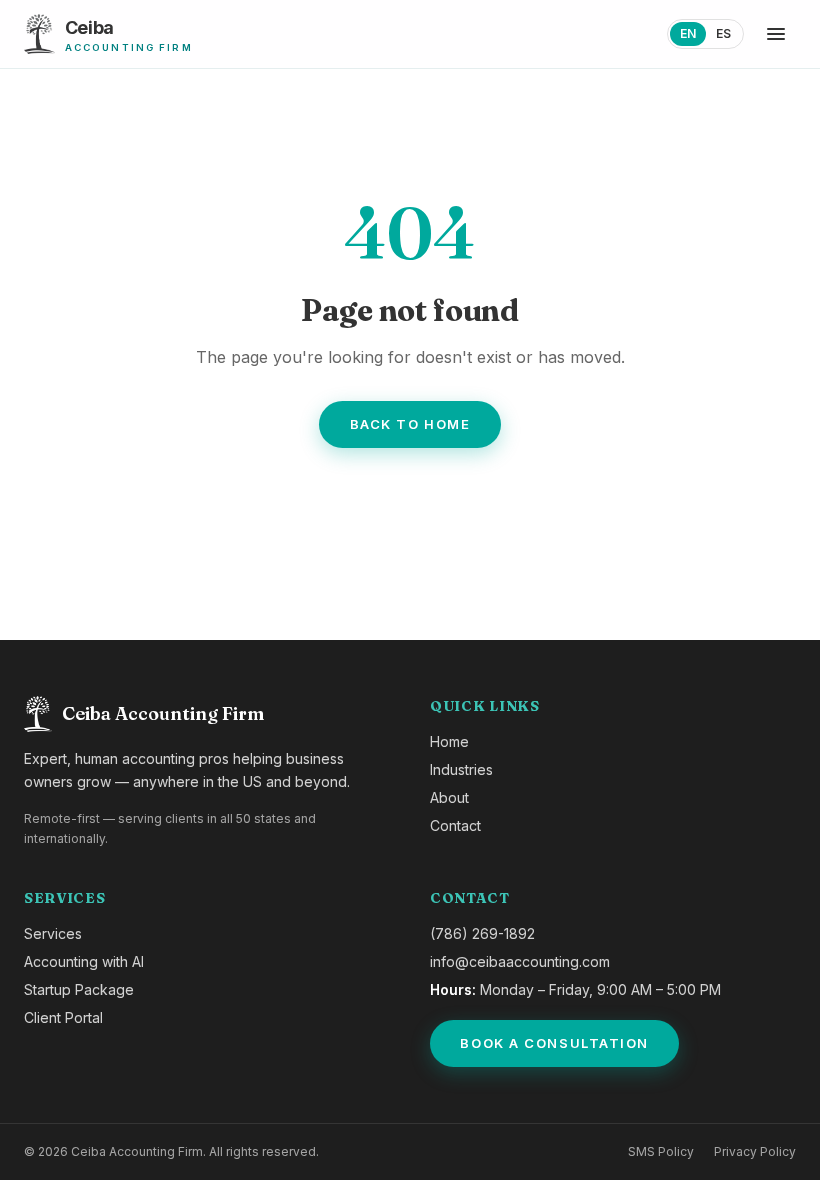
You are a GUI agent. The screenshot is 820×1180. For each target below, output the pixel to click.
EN (688, 33)
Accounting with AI (84, 961)
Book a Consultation (554, 1043)
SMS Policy (661, 1151)
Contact (455, 825)
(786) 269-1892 (482, 933)
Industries (461, 769)
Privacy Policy (755, 1151)
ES (723, 33)
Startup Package (79, 989)
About (449, 797)
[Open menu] (776, 34)
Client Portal (63, 1017)
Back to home (410, 424)
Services (53, 933)
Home (449, 741)
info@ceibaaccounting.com (520, 961)
